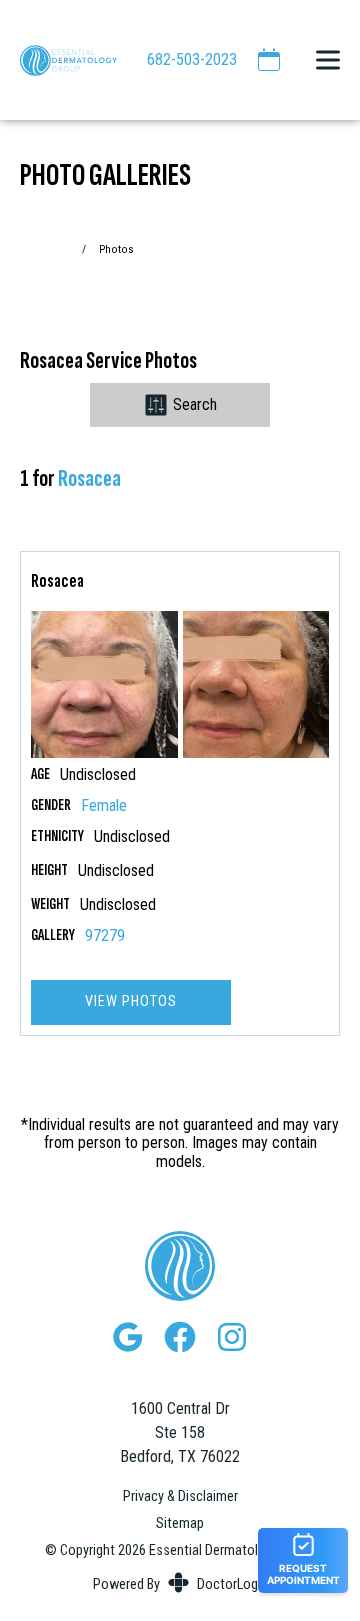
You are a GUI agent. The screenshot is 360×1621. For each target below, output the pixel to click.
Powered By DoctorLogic (180, 1584)
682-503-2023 (192, 59)
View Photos (131, 1001)
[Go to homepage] (58, 60)
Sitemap (180, 1523)
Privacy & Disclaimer (180, 1497)
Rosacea (89, 478)
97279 (105, 936)
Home (59, 249)
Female (104, 806)
